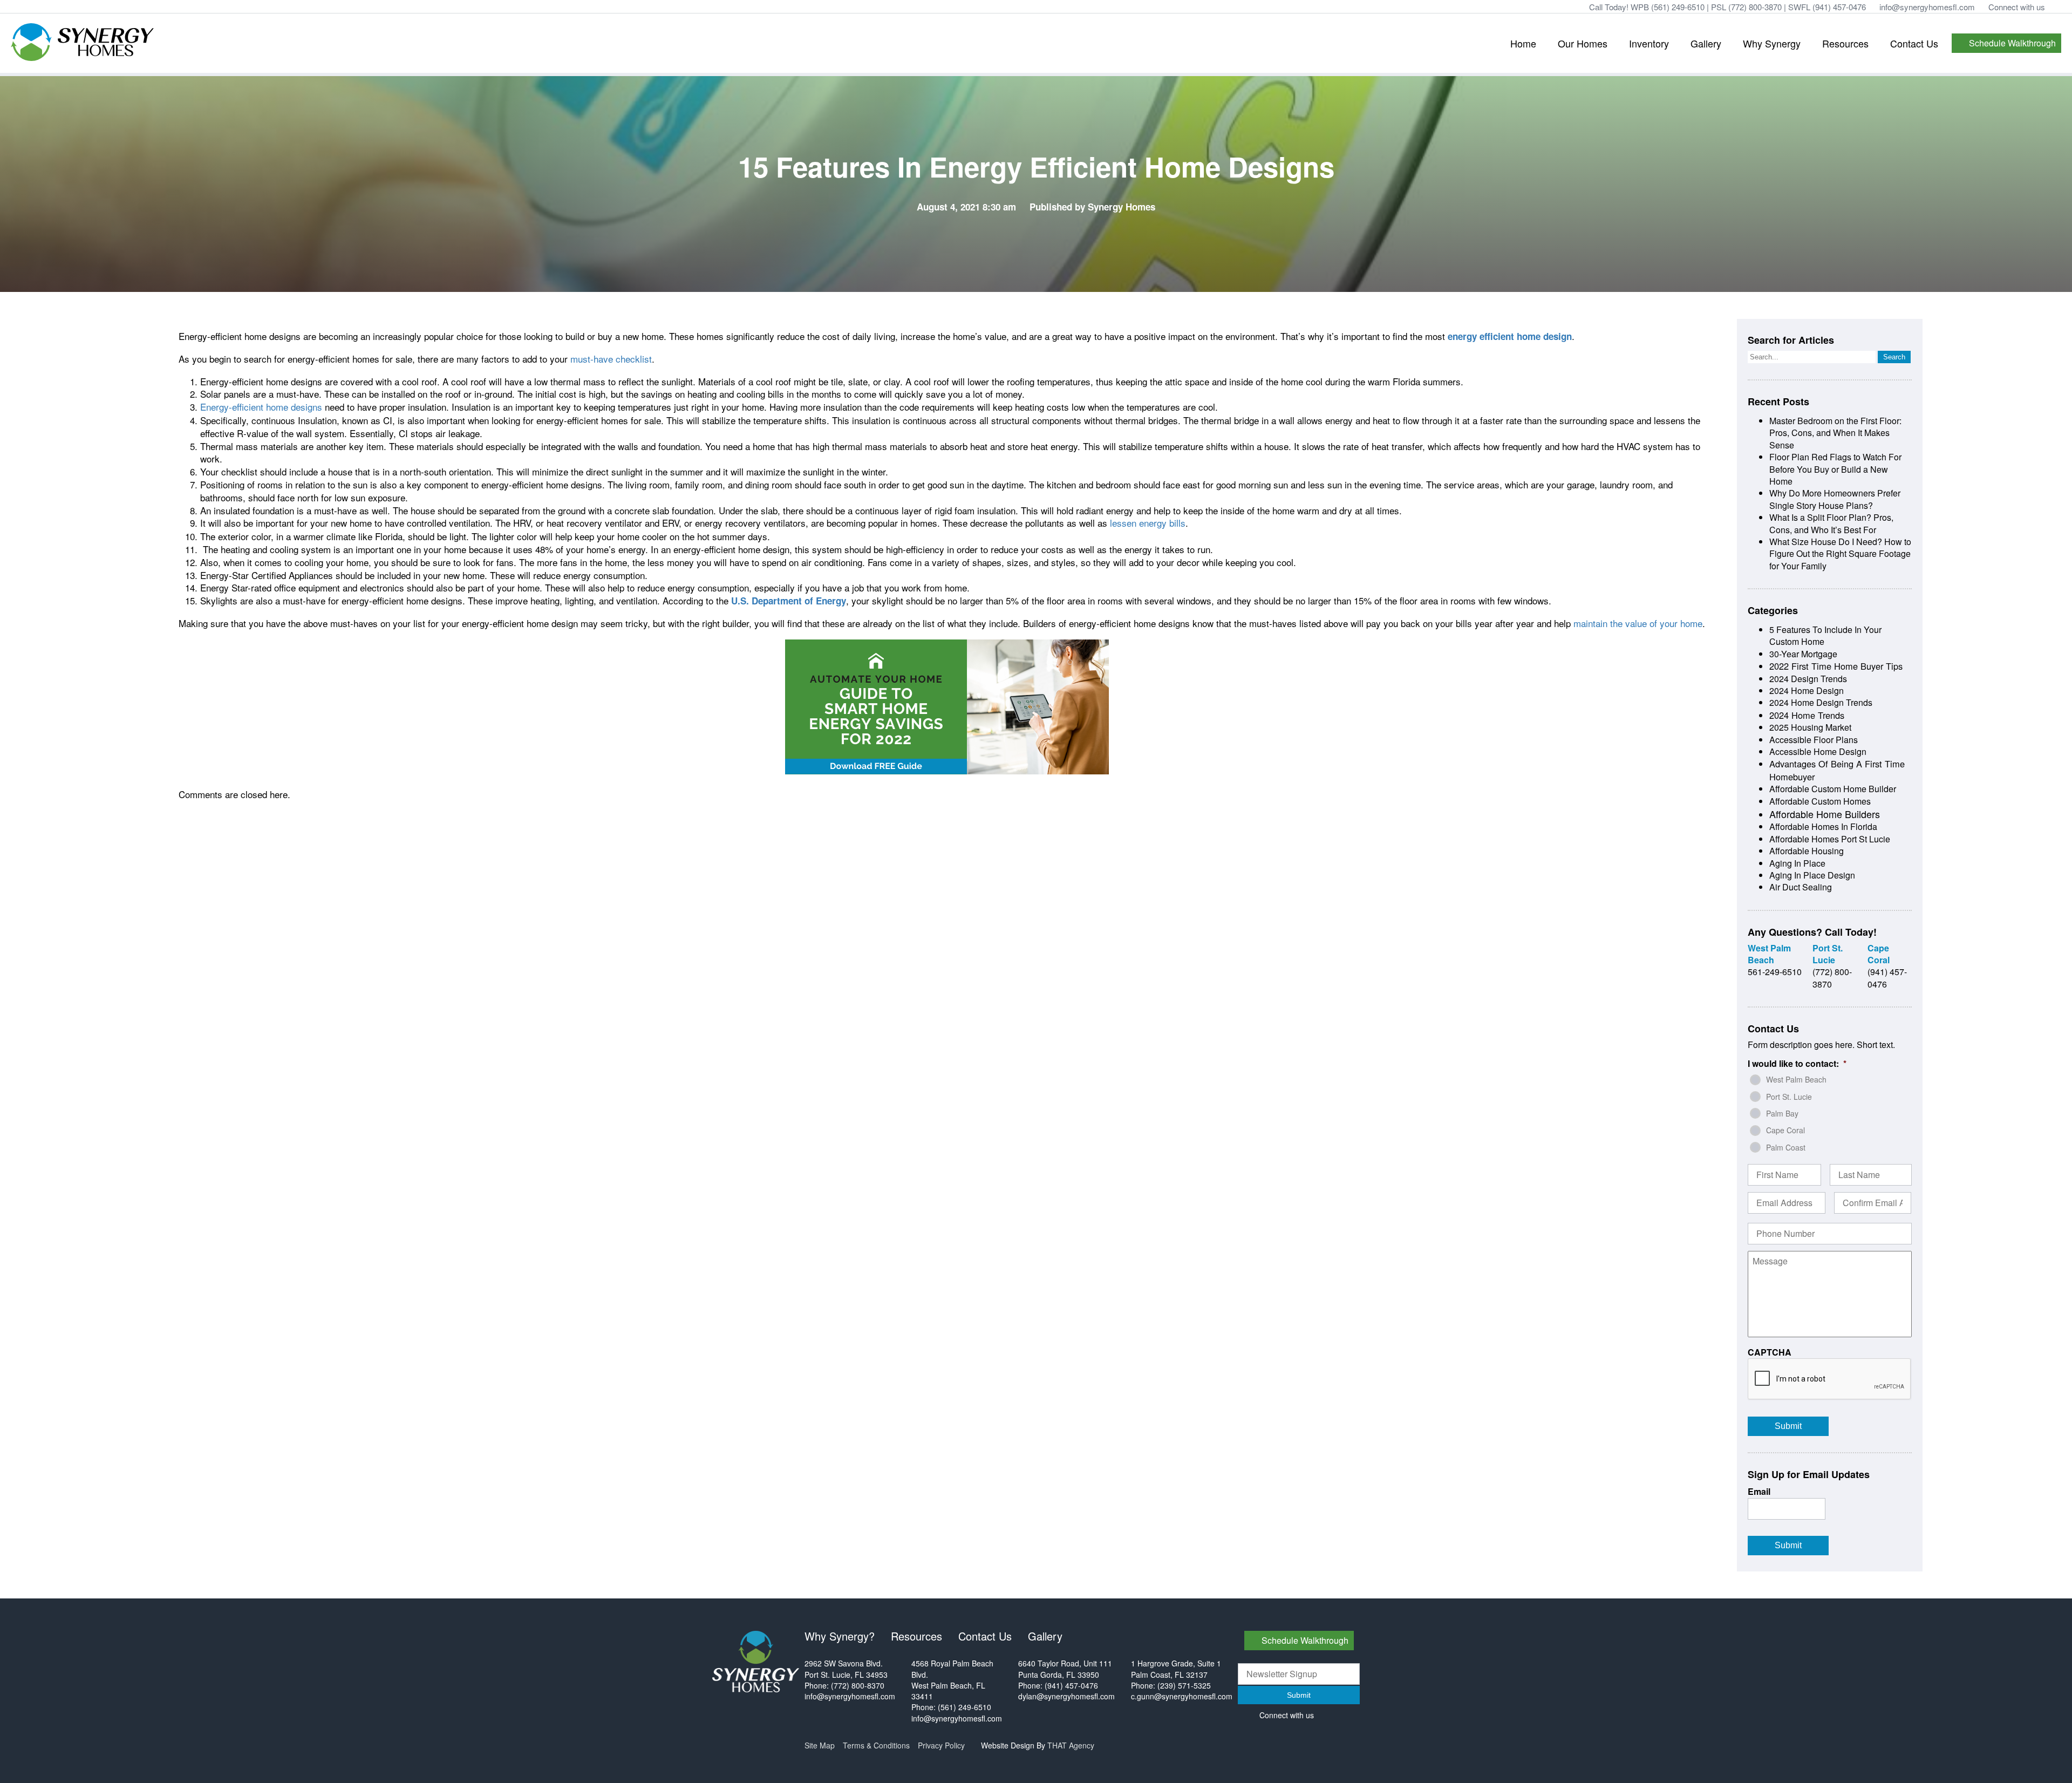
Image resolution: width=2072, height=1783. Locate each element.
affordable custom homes (1820, 801)
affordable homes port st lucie (1830, 839)
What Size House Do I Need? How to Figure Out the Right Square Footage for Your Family (1840, 554)
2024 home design (1807, 690)
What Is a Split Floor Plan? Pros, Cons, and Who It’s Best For (1831, 523)
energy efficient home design (1510, 336)
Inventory (1649, 43)
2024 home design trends (1821, 702)
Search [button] (1894, 357)
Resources (1845, 43)
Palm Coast (1786, 1147)
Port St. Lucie (1789, 1097)
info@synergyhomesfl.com (1927, 7)
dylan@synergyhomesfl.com (1066, 1696)
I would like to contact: (1797, 1064)
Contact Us (1914, 43)
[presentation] (1830, 1379)
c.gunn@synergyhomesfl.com (1182, 1696)
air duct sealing (1801, 887)
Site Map (820, 1745)
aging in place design (1812, 875)
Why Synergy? (840, 1636)
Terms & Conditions (876, 1745)
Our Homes (1583, 43)
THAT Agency (1071, 1745)
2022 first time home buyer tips (1836, 666)
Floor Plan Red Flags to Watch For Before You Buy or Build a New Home (1835, 469)
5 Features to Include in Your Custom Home (1825, 635)
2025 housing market (1810, 727)
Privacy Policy (941, 1745)
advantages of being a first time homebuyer (1837, 770)
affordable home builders (1825, 814)
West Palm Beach (1796, 1079)
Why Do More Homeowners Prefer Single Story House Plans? (1835, 499)
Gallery (1706, 43)
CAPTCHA (1770, 1353)
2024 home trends (1807, 715)
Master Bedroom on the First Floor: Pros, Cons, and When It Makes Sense (1835, 433)
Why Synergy (1772, 43)
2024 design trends (1808, 679)
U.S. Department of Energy (789, 601)
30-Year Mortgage (1803, 654)
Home (1523, 43)
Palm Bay (1782, 1113)
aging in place (1797, 863)
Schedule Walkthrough (2012, 43)
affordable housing (1807, 851)
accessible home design (1818, 751)
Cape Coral (1785, 1130)
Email (1759, 1492)
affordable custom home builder (1833, 789)
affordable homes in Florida (1823, 826)
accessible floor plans (1814, 740)
